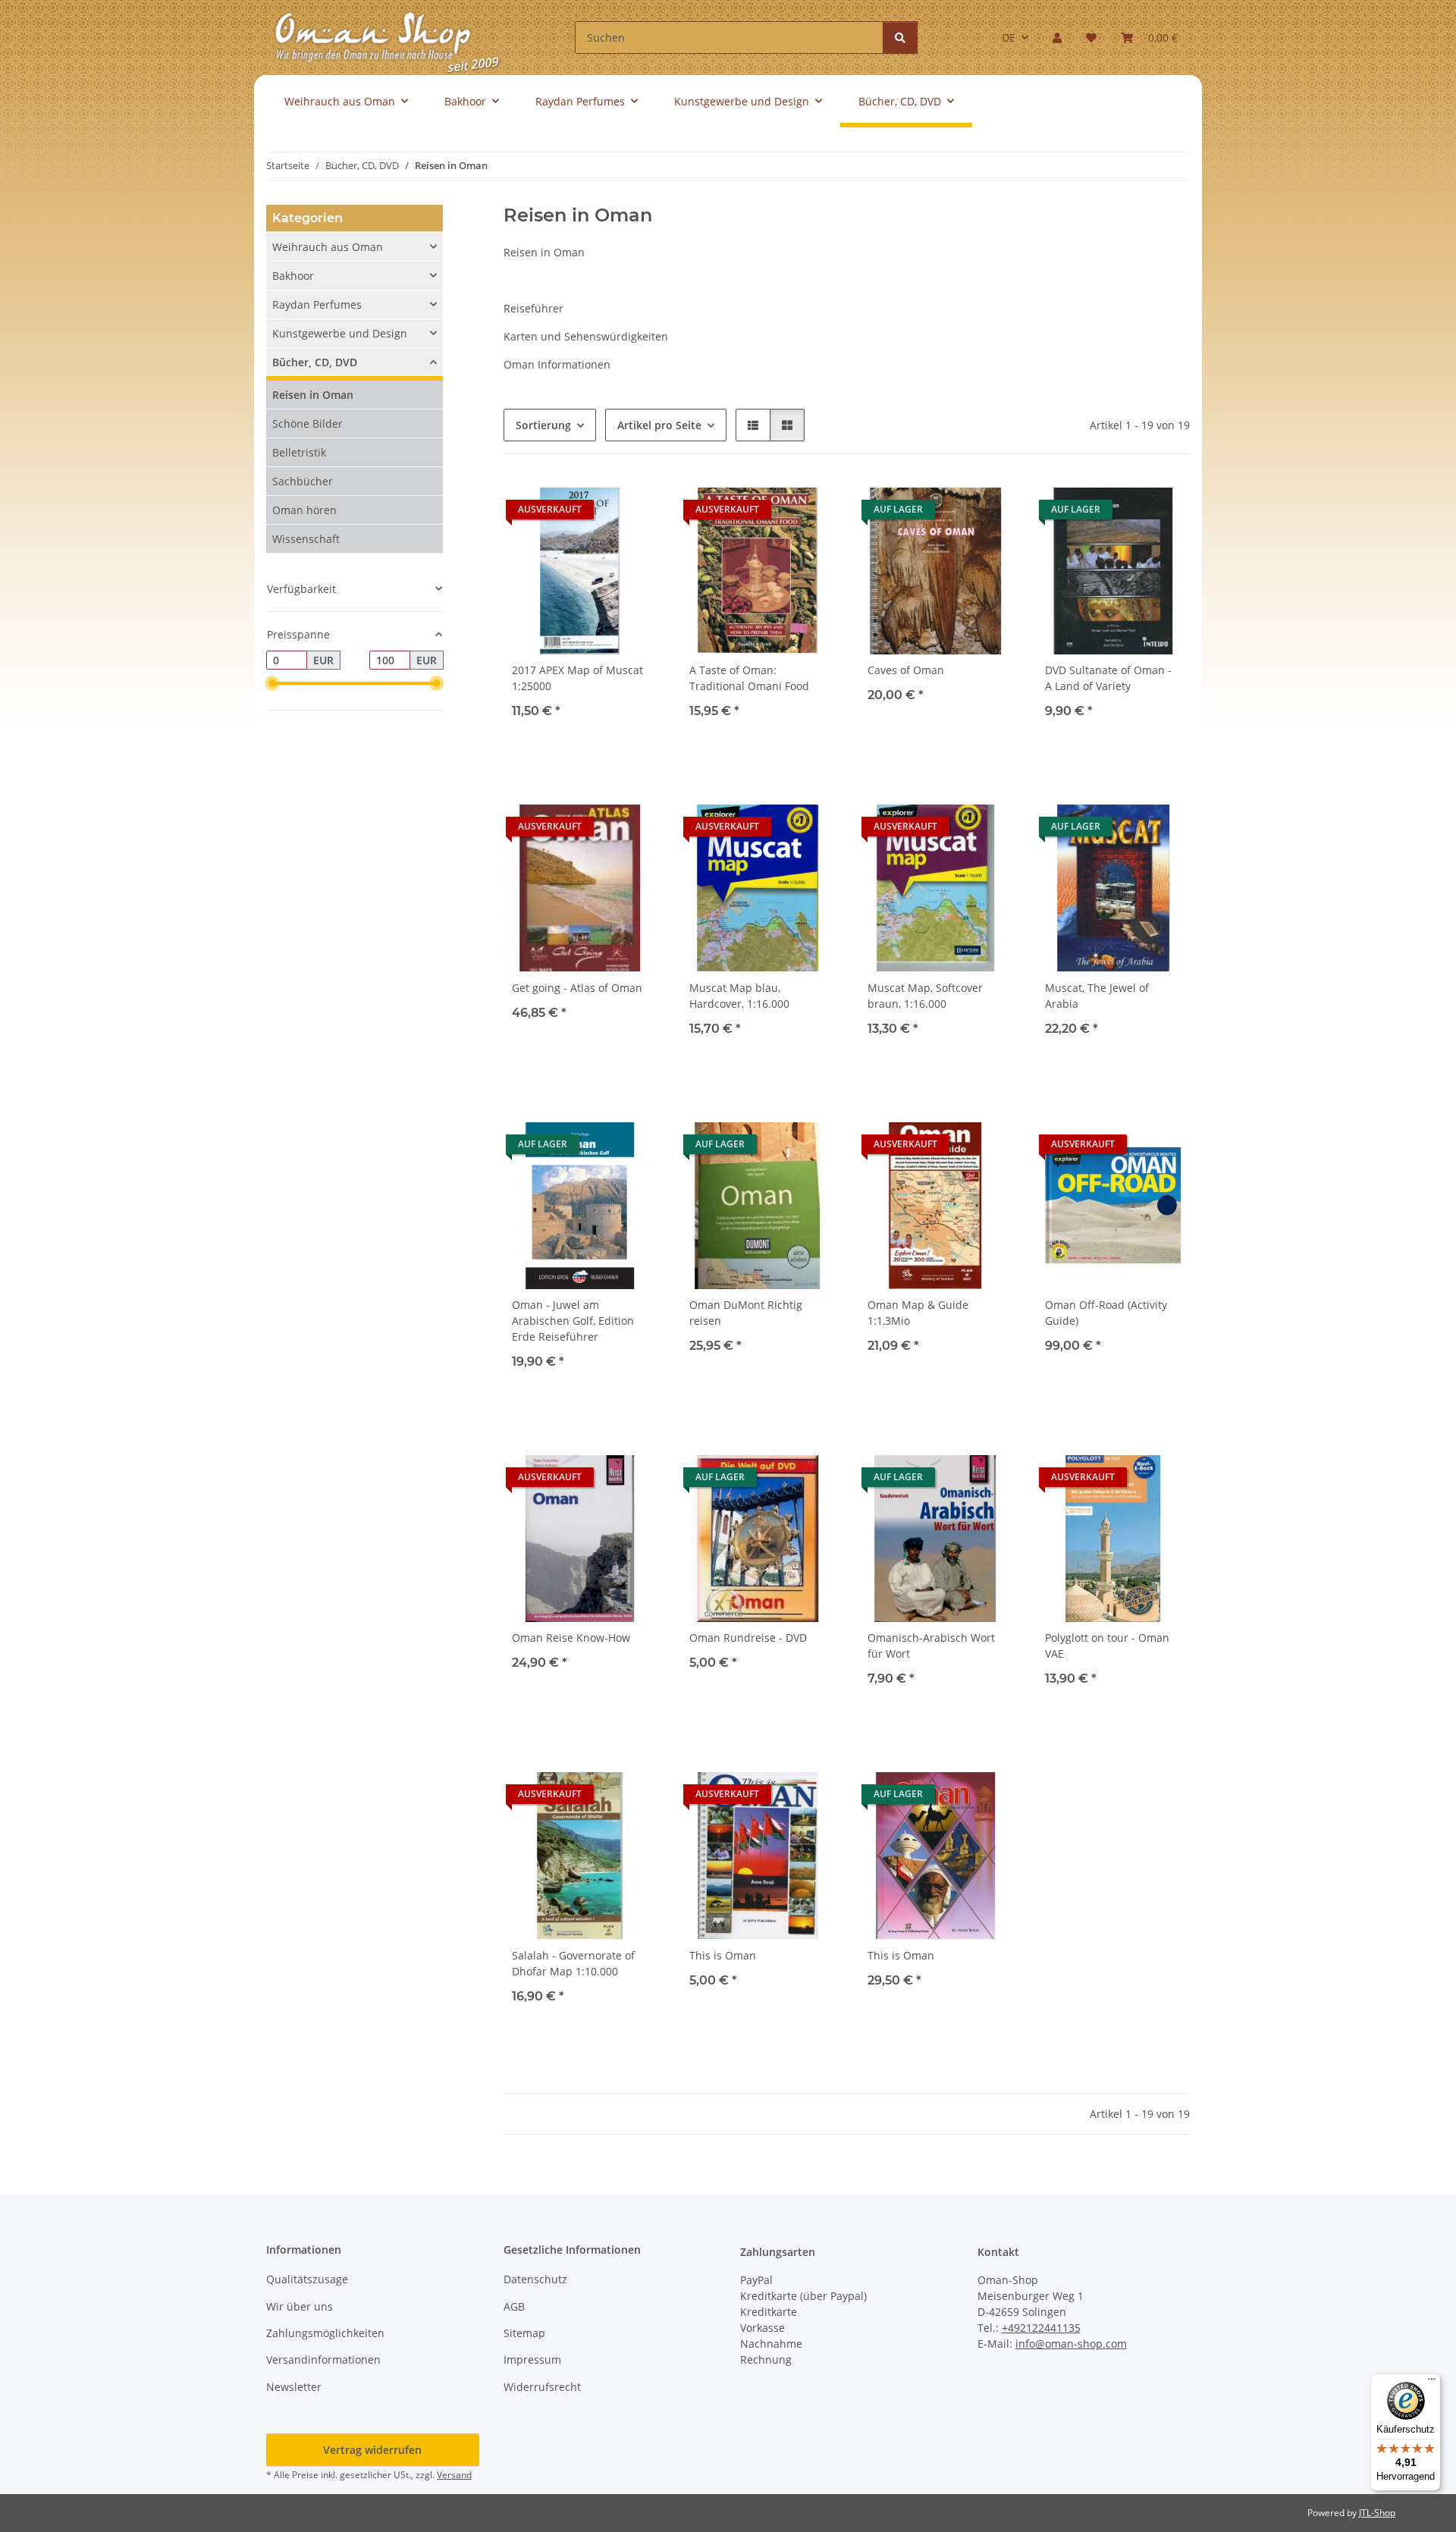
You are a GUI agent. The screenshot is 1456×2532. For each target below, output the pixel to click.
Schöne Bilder (308, 424)
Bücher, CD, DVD (315, 362)
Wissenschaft (306, 539)
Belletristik (299, 452)
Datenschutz (535, 2279)
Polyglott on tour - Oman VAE (1107, 1646)
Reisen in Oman (313, 395)
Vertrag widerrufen (372, 2450)
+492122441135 (1041, 2328)
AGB (514, 2306)
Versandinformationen (323, 2359)
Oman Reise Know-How (571, 1638)
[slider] (272, 684)
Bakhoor (293, 276)
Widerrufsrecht (542, 2387)
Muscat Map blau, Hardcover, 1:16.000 (739, 996)
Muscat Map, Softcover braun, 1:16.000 (925, 996)
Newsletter (294, 2387)
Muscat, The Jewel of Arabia (1097, 996)
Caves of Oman (906, 670)
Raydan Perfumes (317, 304)
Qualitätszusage (307, 2279)
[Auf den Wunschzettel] (630, 505)
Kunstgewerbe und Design (340, 333)
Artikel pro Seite (659, 425)
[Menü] (1432, 2383)
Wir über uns (300, 2306)
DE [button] (1009, 38)
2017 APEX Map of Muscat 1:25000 (577, 678)
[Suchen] (900, 38)
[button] (1057, 38)
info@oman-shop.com (1071, 2344)
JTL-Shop (1377, 2513)
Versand (454, 2475)
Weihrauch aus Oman (328, 247)
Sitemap (524, 2333)
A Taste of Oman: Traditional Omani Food (749, 678)
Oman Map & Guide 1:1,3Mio (918, 1313)
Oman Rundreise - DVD (748, 1638)
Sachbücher (303, 481)
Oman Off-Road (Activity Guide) (1106, 1313)
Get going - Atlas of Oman (577, 988)
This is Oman (723, 1955)
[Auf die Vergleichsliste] (946, 505)
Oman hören (304, 510)
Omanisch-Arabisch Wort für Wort (931, 1646)
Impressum (532, 2359)
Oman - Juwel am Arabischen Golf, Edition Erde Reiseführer (573, 1321)
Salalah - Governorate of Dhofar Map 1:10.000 (573, 1963)
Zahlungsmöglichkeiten (325, 2333)
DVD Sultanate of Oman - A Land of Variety (1108, 678)
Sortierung (543, 425)
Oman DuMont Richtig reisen (746, 1313)
